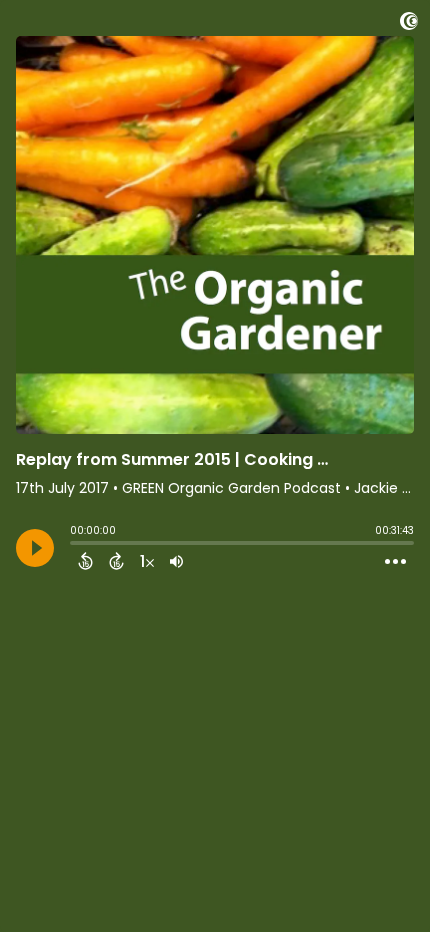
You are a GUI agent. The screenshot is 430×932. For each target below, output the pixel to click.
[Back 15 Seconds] (85, 561)
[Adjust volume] (176, 561)
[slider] (75, 545)
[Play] (35, 548)
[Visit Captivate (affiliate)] (409, 24)
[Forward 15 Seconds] (116, 561)
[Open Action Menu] (395, 562)
